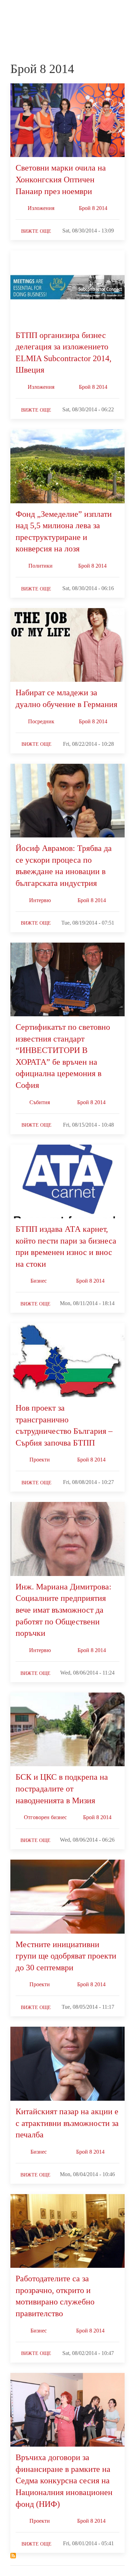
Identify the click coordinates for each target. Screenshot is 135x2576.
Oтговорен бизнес (45, 1817)
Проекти (40, 1460)
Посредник (41, 721)
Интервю (40, 900)
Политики (40, 566)
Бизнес (39, 1281)
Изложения (41, 208)
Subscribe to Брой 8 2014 (13, 2556)
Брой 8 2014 (93, 208)
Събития (40, 1102)
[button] (121, 13)
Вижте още (36, 231)
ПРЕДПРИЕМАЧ (24, 19)
